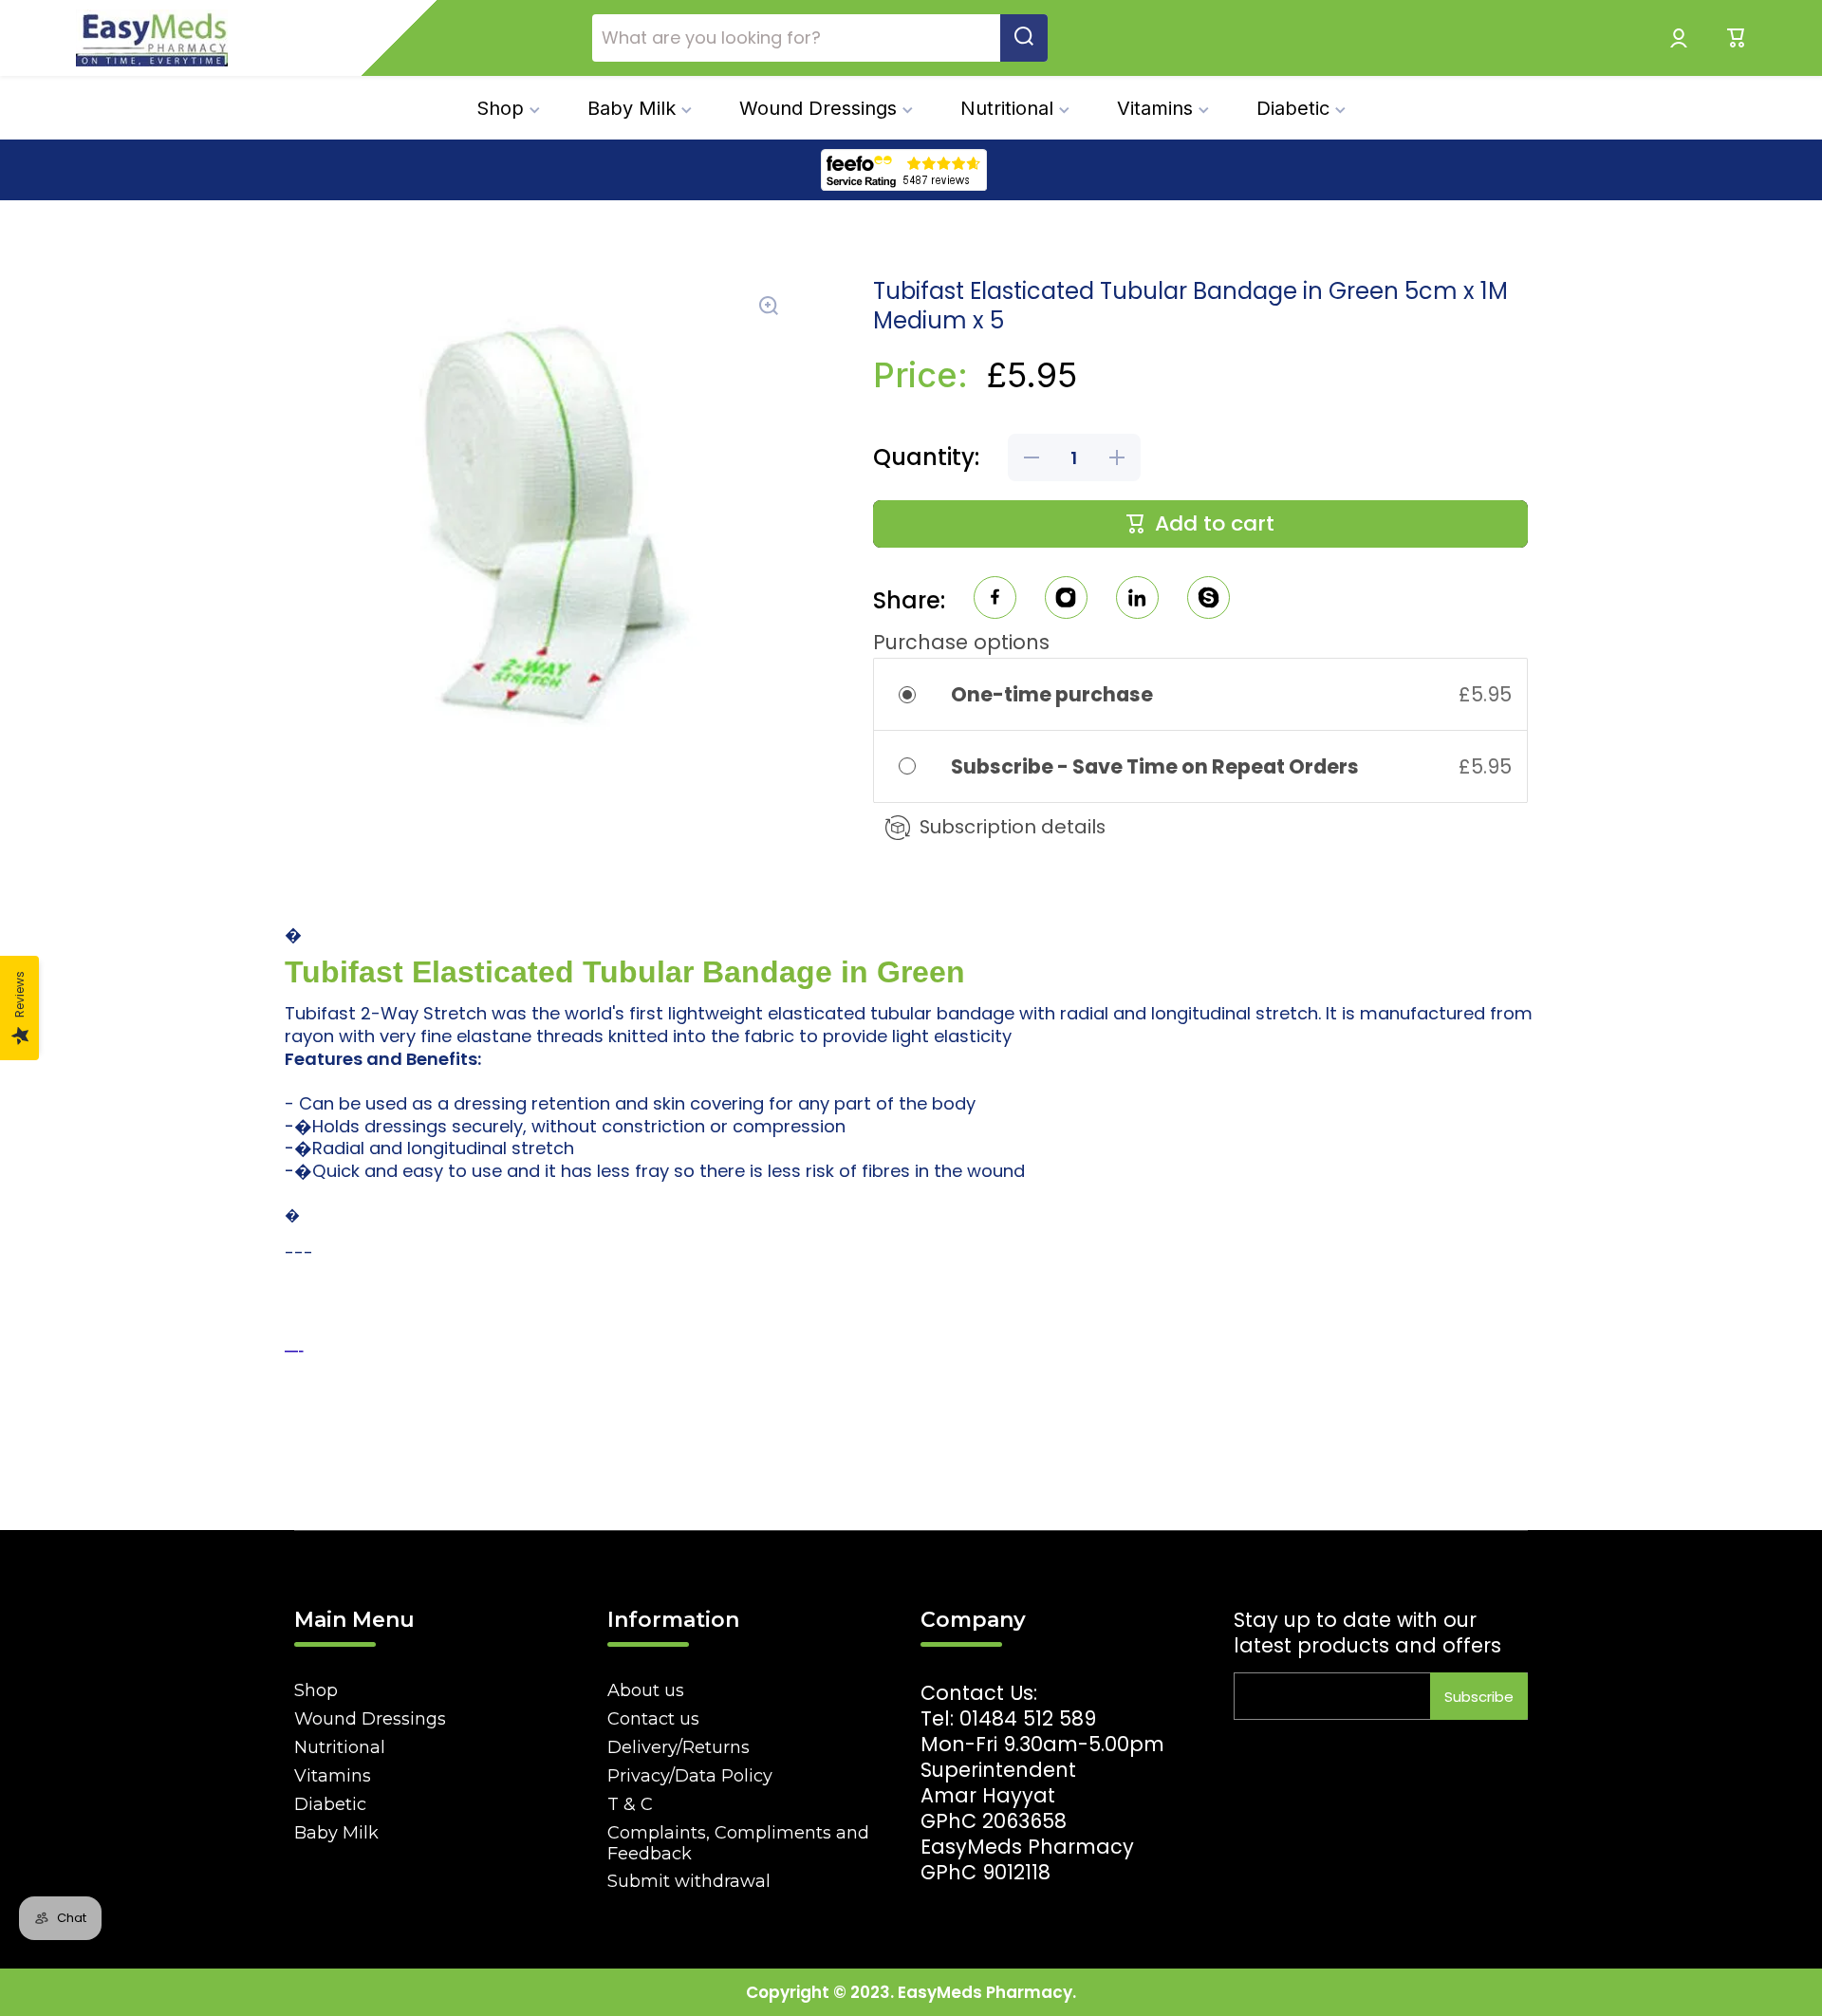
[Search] (1024, 38)
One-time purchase (1052, 694)
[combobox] (820, 38)
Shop (316, 1690)
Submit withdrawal (689, 1881)
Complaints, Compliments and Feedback (738, 1843)
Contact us (653, 1719)
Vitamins (333, 1776)
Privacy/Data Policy (690, 1776)
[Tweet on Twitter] (1137, 600)
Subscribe (1479, 1697)
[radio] (920, 694)
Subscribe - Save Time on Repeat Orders (1157, 766)
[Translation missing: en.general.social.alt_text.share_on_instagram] (1066, 600)
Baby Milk (336, 1833)
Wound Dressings (370, 1719)
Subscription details (1013, 827)
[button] (1737, 38)
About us (646, 1690)
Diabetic (330, 1804)
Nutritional (340, 1747)
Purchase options (961, 642)
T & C (630, 1804)
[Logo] (152, 38)
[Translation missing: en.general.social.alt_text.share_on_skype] (1208, 600)
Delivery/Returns (679, 1747)
